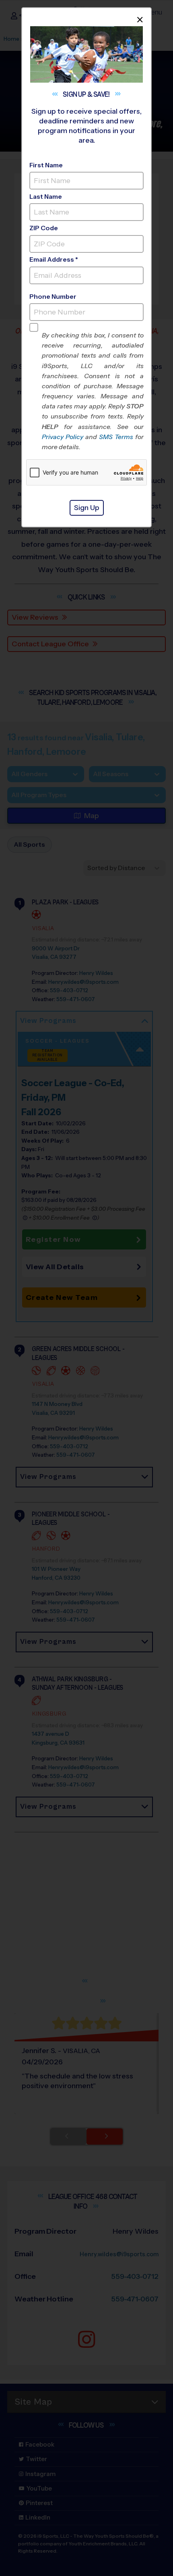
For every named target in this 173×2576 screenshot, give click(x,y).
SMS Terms (116, 437)
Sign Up (87, 508)
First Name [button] (46, 165)
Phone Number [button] (53, 297)
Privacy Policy (63, 437)
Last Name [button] (46, 197)
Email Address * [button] (54, 259)
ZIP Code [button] (44, 228)
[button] (93, 391)
